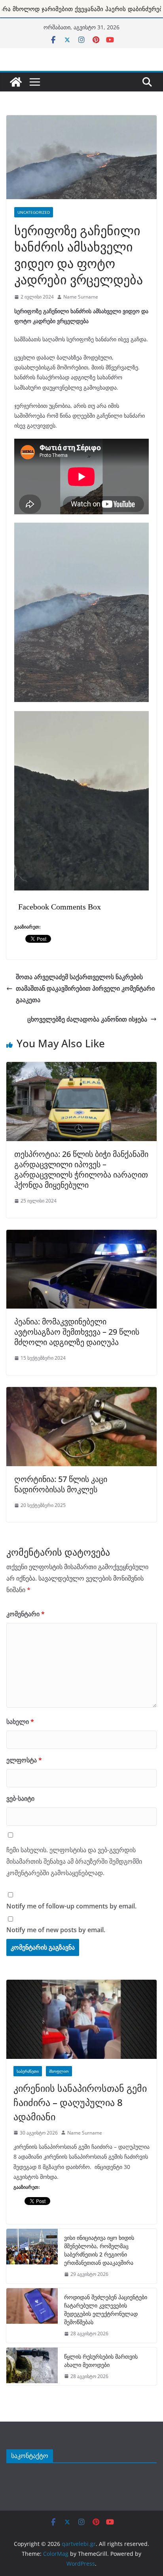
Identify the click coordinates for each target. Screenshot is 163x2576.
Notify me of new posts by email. (56, 1930)
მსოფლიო (59, 2071)
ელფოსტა (24, 1760)
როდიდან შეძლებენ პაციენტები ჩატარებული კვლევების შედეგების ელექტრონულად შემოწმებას (106, 2310)
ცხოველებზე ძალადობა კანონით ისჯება (87, 1019)
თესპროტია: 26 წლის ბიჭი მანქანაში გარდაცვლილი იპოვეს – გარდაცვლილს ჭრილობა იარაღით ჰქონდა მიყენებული (81, 1169)
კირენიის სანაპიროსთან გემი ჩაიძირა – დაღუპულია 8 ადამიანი (80, 2102)
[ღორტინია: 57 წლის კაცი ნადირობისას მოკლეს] (81, 1391)
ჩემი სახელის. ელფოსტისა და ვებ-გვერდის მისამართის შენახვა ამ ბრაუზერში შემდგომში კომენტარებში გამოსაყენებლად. (74, 1861)
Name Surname (81, 297)
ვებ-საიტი (20, 1798)
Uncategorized (34, 212)
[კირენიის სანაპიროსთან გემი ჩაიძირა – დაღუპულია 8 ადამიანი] (81, 2019)
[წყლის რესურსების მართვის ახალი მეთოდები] (32, 2367)
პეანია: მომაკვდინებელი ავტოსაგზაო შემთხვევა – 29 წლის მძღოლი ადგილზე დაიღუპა (77, 1332)
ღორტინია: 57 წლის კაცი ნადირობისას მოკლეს (61, 1484)
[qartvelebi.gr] (16, 82)
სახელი (20, 1722)
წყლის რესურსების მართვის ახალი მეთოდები (101, 2361)
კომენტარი (26, 1614)
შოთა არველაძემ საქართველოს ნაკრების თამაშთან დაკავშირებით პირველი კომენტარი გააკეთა (85, 988)
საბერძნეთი (28, 2071)
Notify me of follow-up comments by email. (71, 1906)
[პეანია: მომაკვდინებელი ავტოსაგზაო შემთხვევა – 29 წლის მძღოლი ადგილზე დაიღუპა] (81, 1234)
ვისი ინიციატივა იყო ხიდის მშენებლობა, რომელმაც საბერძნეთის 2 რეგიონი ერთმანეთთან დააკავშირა (99, 2250)
